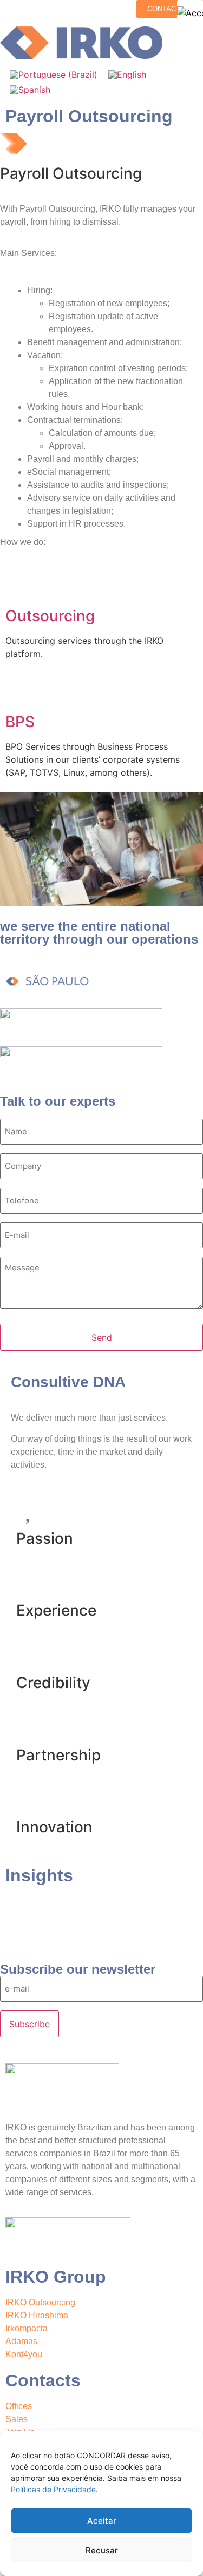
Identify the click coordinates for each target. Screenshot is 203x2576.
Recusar (102, 2550)
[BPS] (19, 692)
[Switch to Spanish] (30, 90)
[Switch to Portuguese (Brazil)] (54, 74)
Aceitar (102, 2521)
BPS (20, 722)
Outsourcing (50, 616)
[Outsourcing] (19, 586)
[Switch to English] (127, 74)
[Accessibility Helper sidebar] (190, 13)
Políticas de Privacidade (53, 2489)
